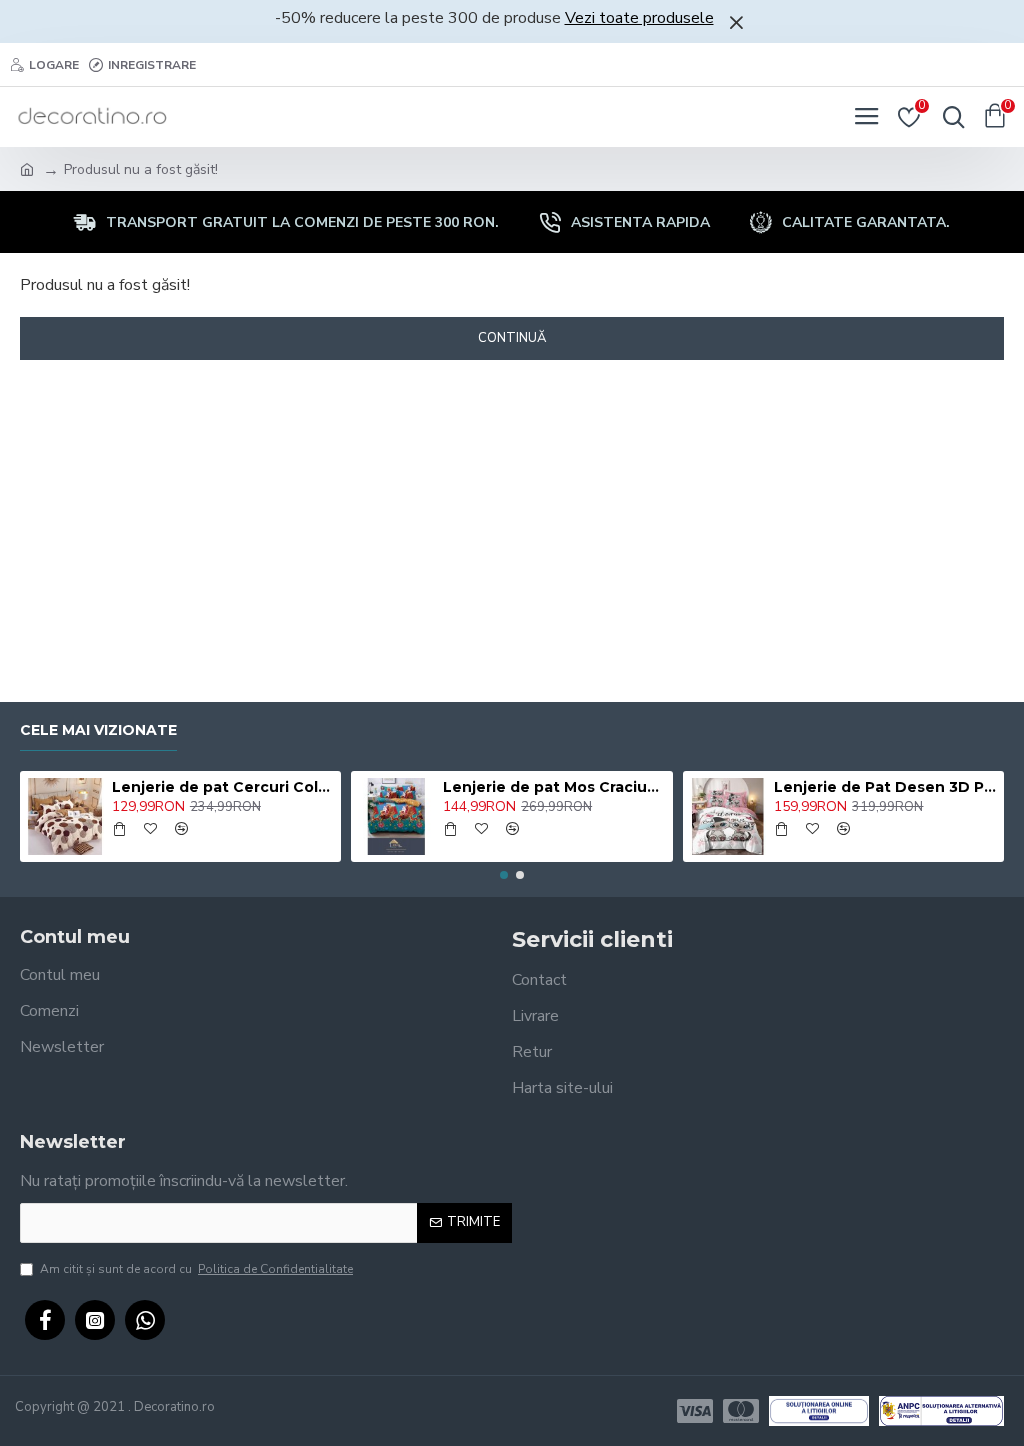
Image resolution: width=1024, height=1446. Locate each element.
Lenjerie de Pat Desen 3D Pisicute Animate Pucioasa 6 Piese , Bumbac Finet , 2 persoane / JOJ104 (885, 787)
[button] (504, 875)
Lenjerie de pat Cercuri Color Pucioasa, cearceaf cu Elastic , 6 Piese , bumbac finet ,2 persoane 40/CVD (223, 787)
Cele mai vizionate (98, 730)
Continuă (512, 338)
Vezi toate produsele (639, 18)
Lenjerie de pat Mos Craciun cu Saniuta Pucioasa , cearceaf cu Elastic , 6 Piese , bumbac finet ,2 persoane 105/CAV (554, 787)
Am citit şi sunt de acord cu (196, 1269)
